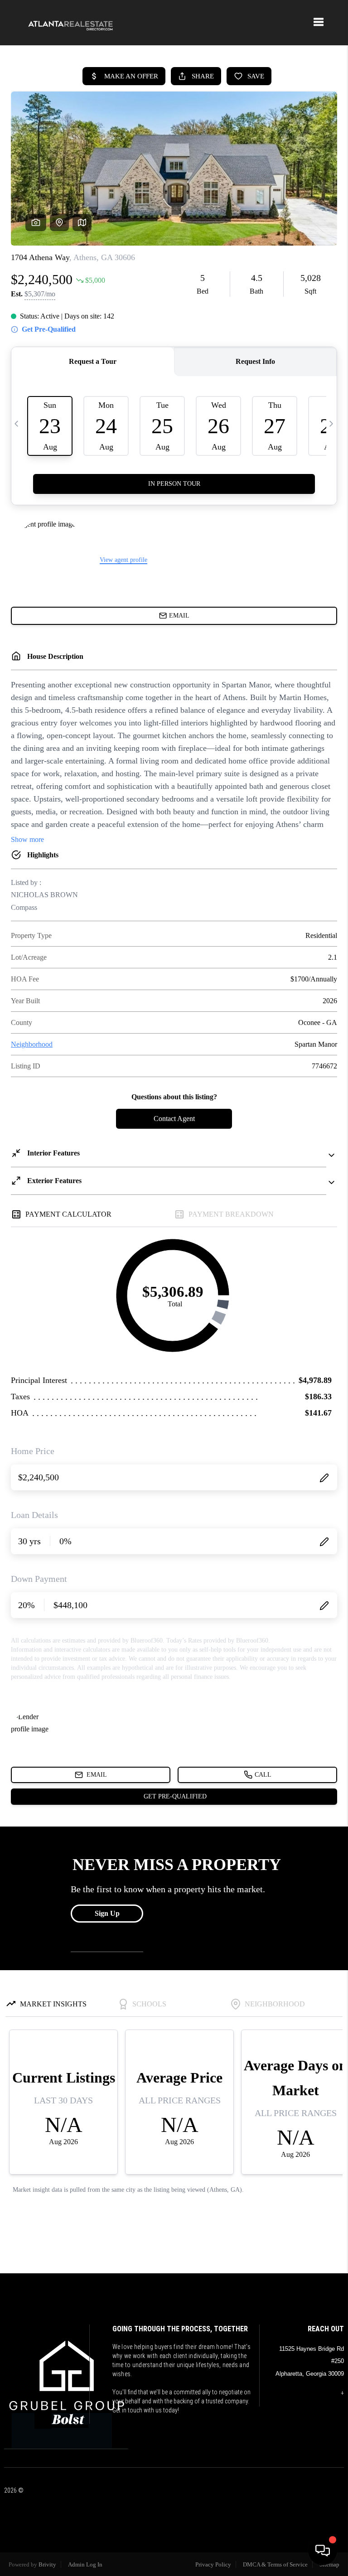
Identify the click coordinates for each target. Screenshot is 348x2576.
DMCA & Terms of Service (275, 2564)
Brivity (47, 2564)
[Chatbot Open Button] (323, 2551)
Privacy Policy (213, 2564)
